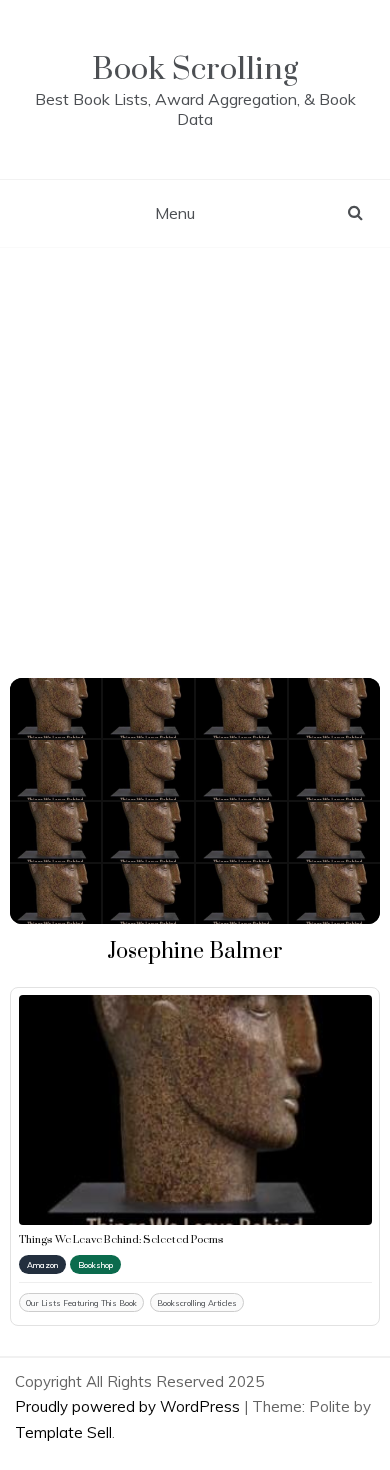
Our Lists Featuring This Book (81, 1303)
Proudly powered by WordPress (129, 1406)
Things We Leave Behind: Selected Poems (121, 1240)
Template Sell (63, 1432)
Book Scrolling (195, 69)
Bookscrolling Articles (197, 1303)
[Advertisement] (195, 453)
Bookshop (95, 1265)
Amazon (42, 1265)
